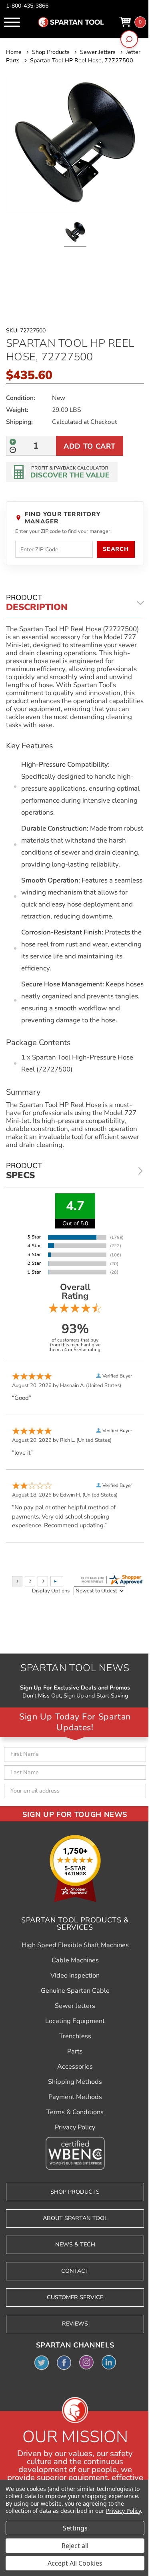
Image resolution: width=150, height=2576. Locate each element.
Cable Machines (75, 1960)
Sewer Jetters (75, 2006)
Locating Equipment (75, 2021)
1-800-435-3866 (27, 6)
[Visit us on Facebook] (64, 2362)
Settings (75, 2528)
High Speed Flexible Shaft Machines (75, 1945)
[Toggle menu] (12, 22)
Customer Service (75, 2297)
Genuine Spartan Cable (75, 1991)
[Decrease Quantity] (13, 450)
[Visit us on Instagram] (86, 2362)
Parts (75, 2051)
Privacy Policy (75, 2127)
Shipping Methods (75, 2082)
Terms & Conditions (75, 2112)
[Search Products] (129, 39)
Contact (75, 2271)
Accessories (75, 2067)
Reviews (75, 2324)
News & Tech (75, 2245)
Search (116, 549)
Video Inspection (75, 1976)
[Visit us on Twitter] (42, 2362)
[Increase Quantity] (13, 442)
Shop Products (75, 2192)
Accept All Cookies (75, 2563)
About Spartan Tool (75, 2218)
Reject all (75, 2546)
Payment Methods (75, 2097)
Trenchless (75, 2036)
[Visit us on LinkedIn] (109, 2362)
